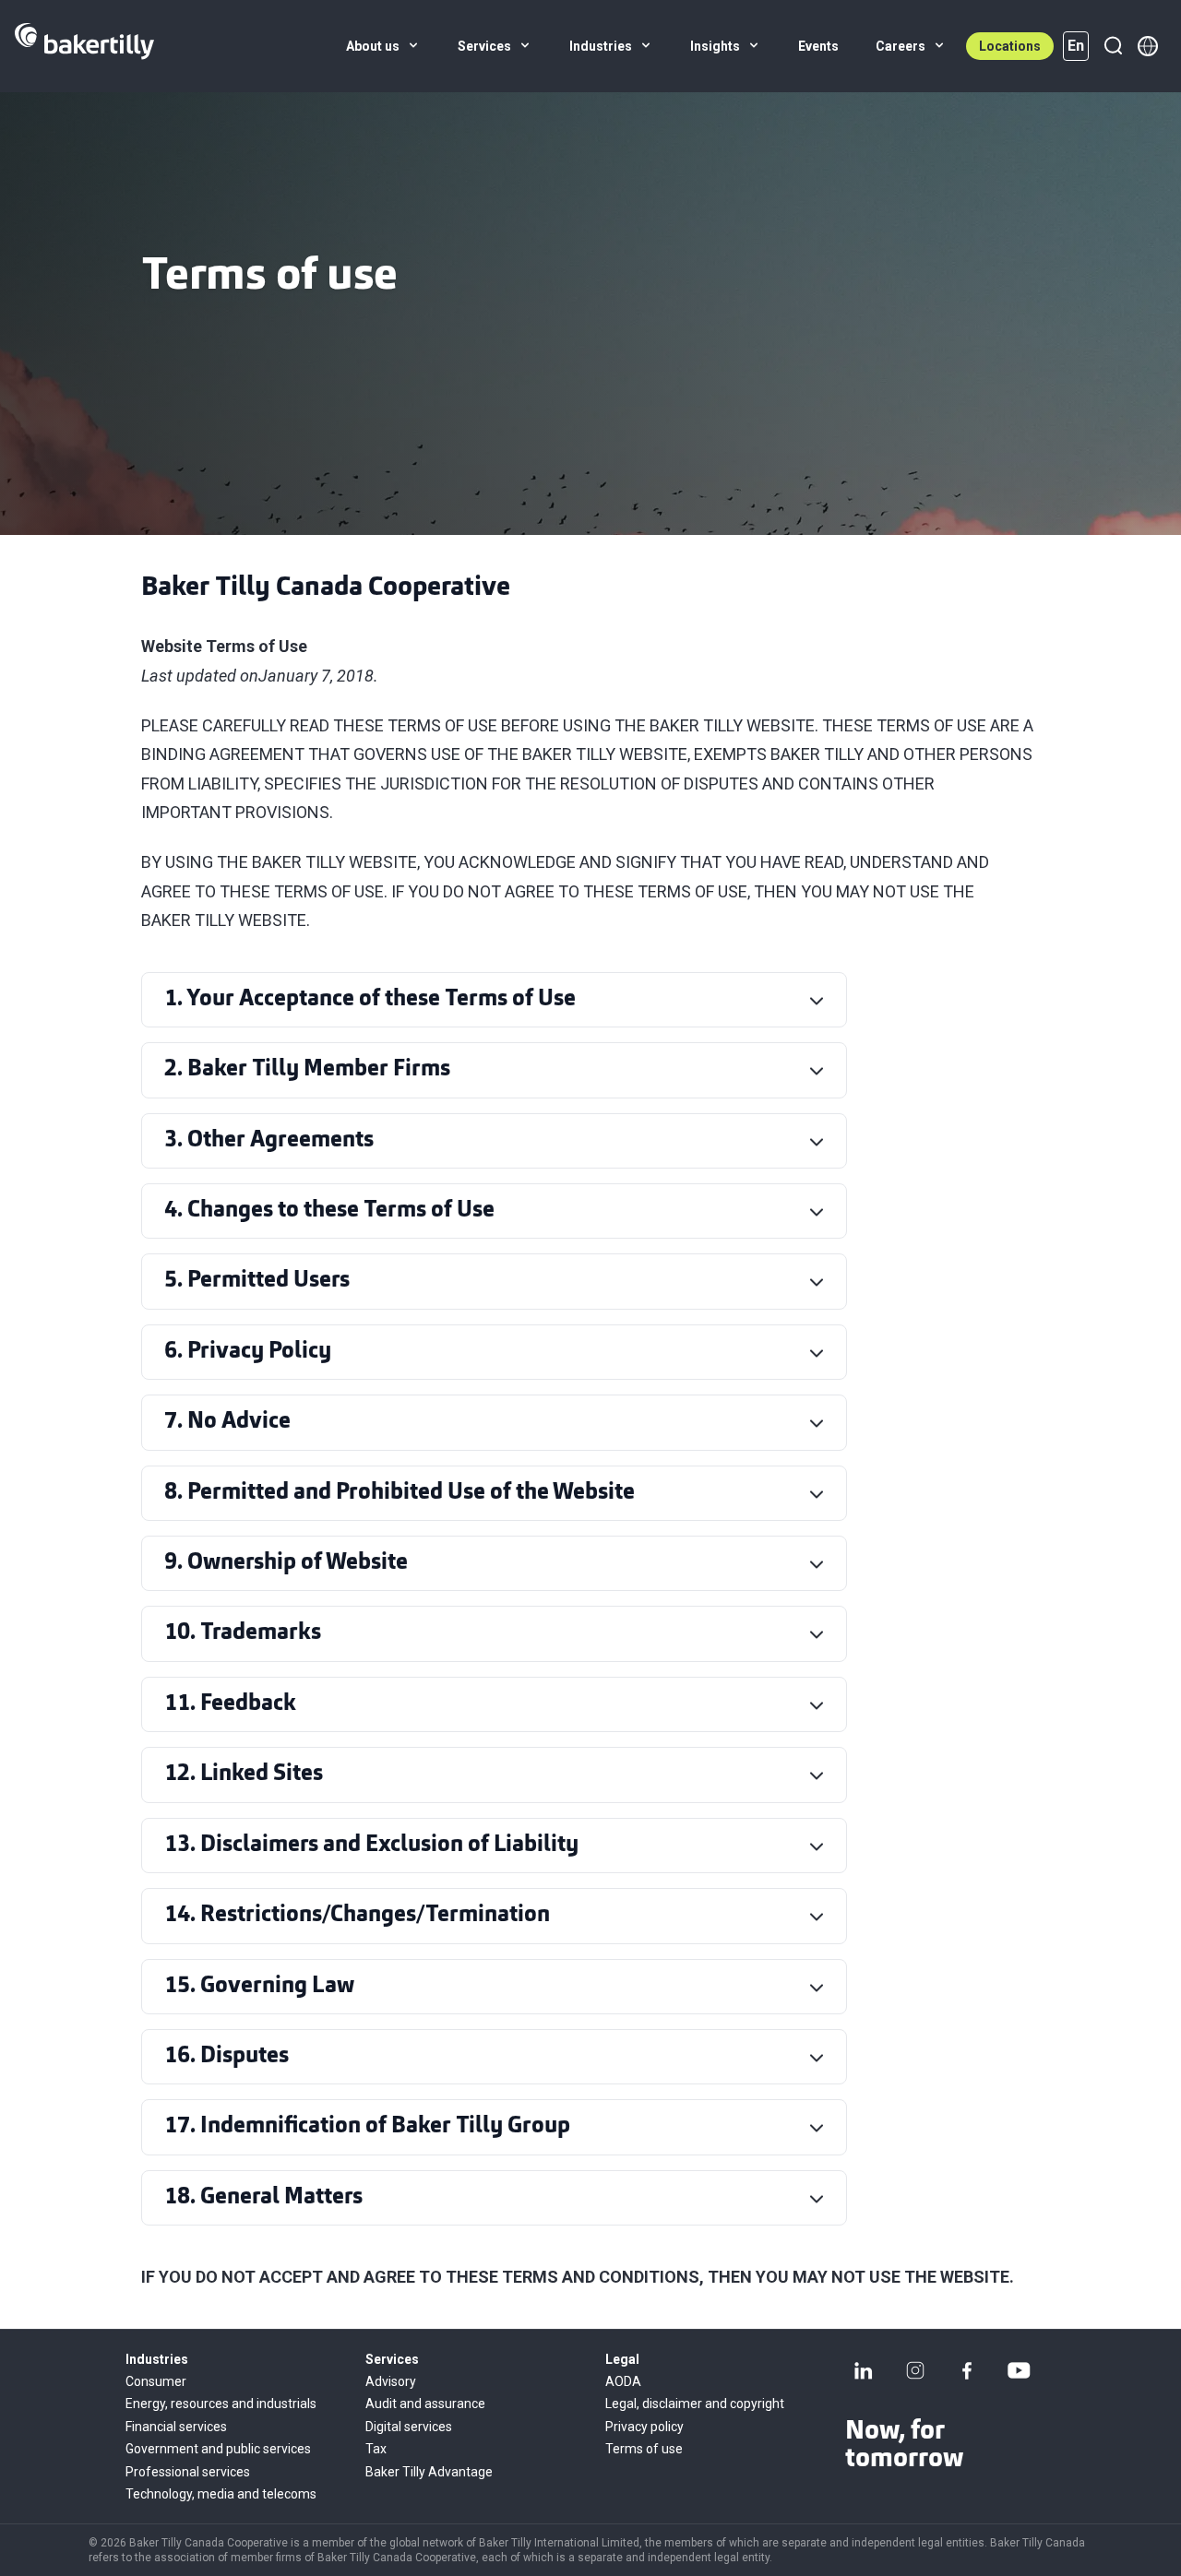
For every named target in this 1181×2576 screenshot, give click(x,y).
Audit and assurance (425, 2404)
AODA (623, 2381)
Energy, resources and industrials (221, 2404)
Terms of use (644, 2449)
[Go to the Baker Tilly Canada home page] (84, 46)
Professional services (188, 2472)
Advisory (391, 2381)
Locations (1010, 46)
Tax (376, 2449)
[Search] (1113, 46)
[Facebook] (967, 2370)
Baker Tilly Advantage (429, 2472)
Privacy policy (644, 2427)
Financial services (176, 2427)
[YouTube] (1019, 2370)
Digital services (409, 2427)
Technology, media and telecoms (221, 2494)
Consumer (156, 2381)
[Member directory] (1148, 46)
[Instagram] (915, 2370)
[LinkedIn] (864, 2370)
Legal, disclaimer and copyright (695, 2404)
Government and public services (218, 2449)
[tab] (498, 1000)
